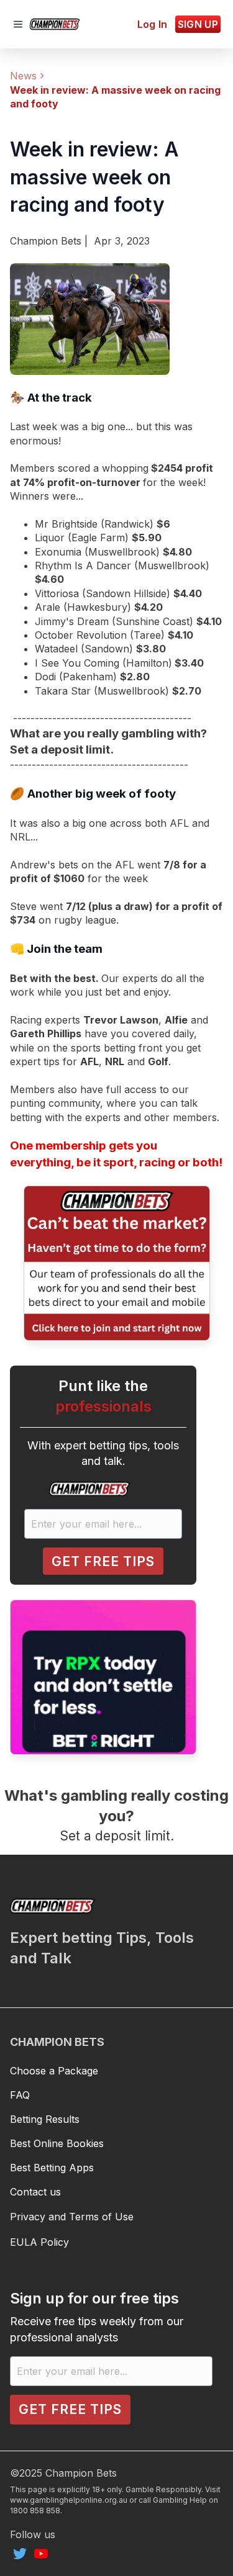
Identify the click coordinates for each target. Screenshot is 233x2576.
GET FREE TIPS (103, 1561)
